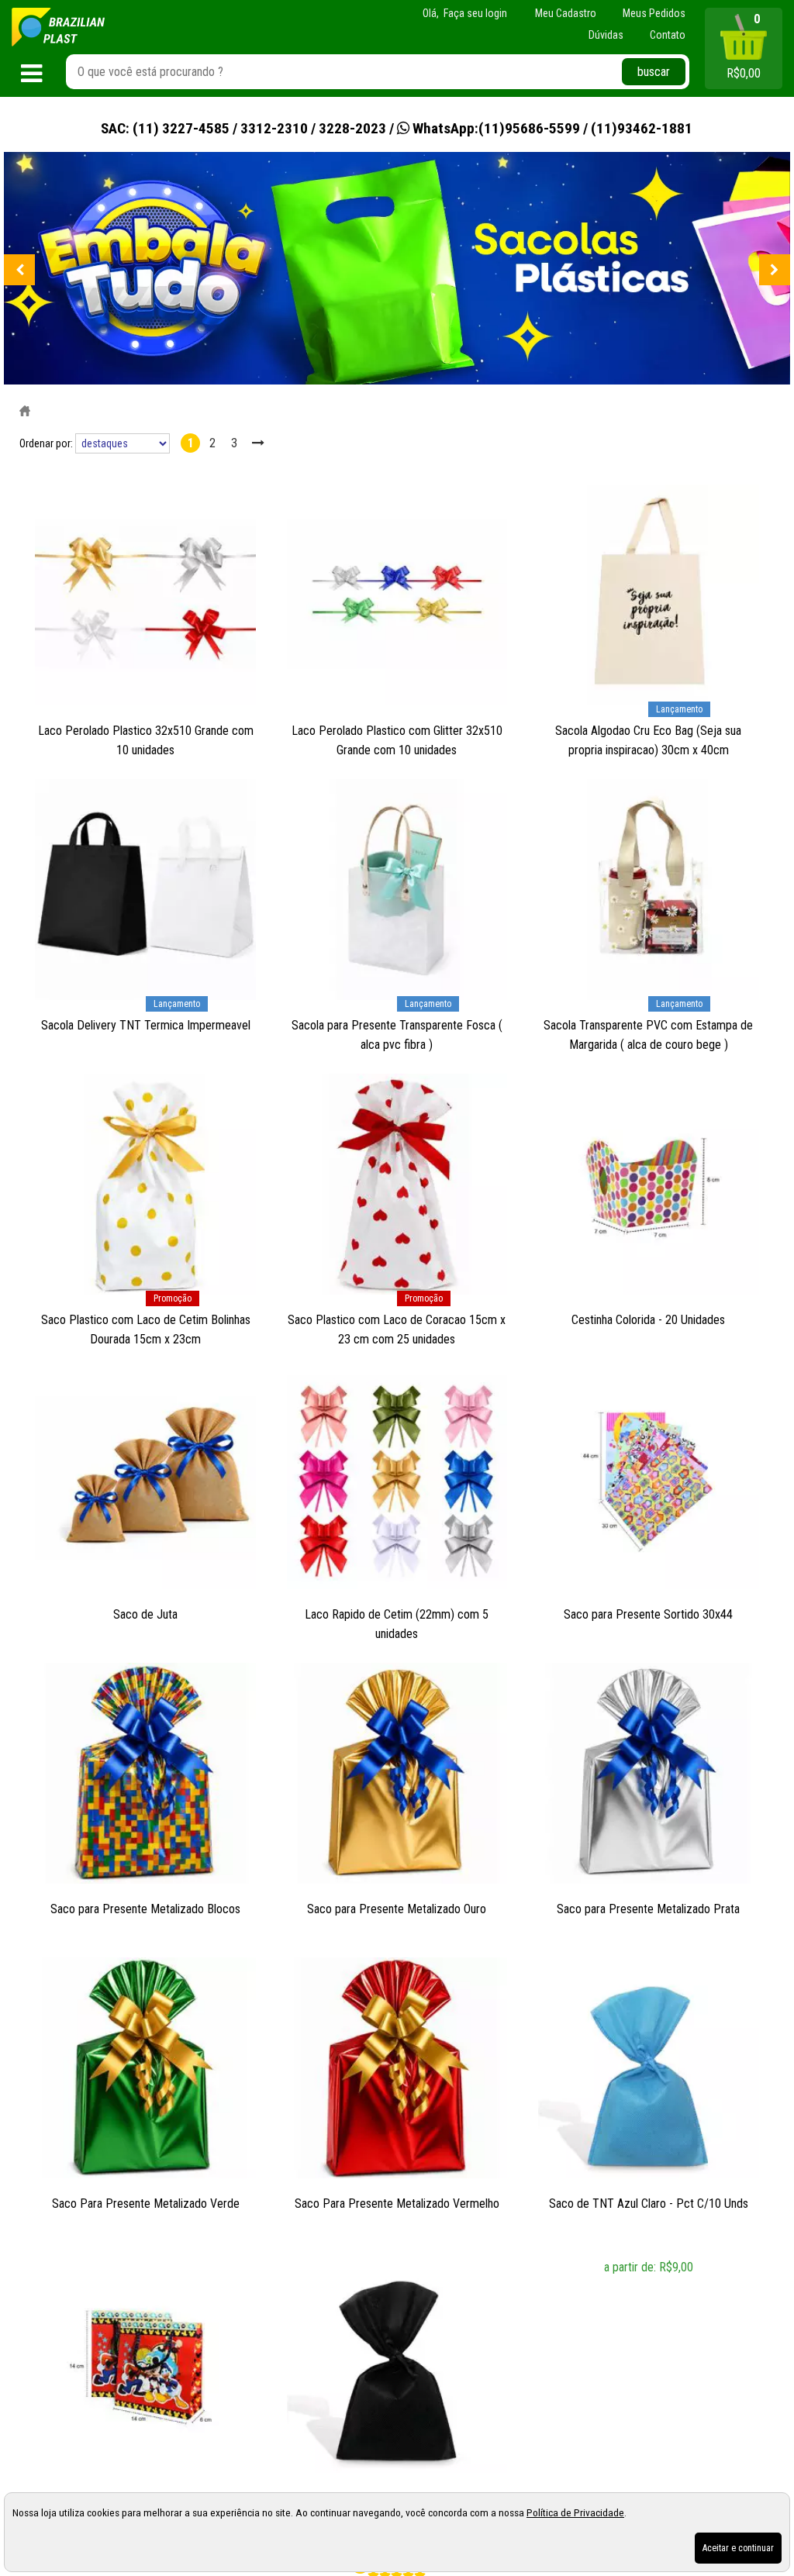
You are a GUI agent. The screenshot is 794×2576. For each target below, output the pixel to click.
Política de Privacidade (575, 2512)
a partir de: (632, 2267)
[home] (58, 27)
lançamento (679, 709)
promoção (173, 1298)
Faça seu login (475, 13)
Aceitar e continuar (738, 2548)
